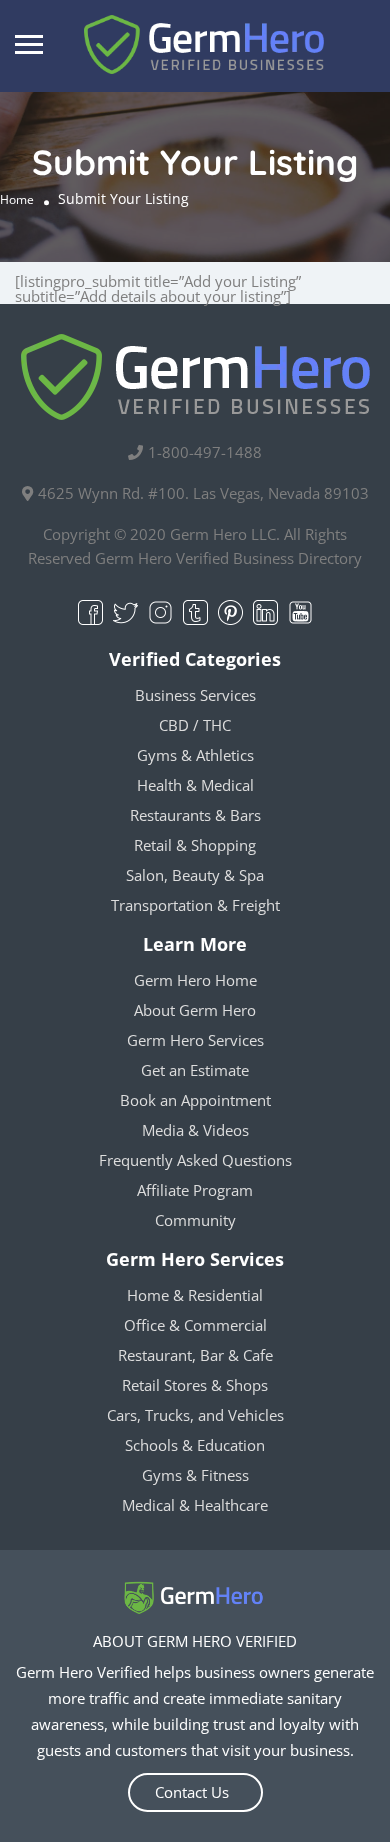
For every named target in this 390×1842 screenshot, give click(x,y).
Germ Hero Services (195, 1040)
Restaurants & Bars (195, 815)
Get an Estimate (195, 1070)
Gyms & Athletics (195, 755)
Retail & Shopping (195, 845)
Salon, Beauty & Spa (195, 875)
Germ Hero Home (195, 980)
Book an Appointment (195, 1100)
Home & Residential (195, 1295)
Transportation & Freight (195, 905)
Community (195, 1220)
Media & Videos (195, 1130)
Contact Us (192, 1792)
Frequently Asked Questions (195, 1160)
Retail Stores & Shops (195, 1385)
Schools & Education (195, 1445)
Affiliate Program (195, 1190)
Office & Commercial (195, 1325)
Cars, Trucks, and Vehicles (195, 1415)
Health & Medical (195, 785)
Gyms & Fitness (195, 1475)
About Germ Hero (195, 1010)
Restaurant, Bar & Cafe (195, 1355)
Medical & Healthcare (195, 1505)
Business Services (195, 695)
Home (17, 199)
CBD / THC (195, 725)
